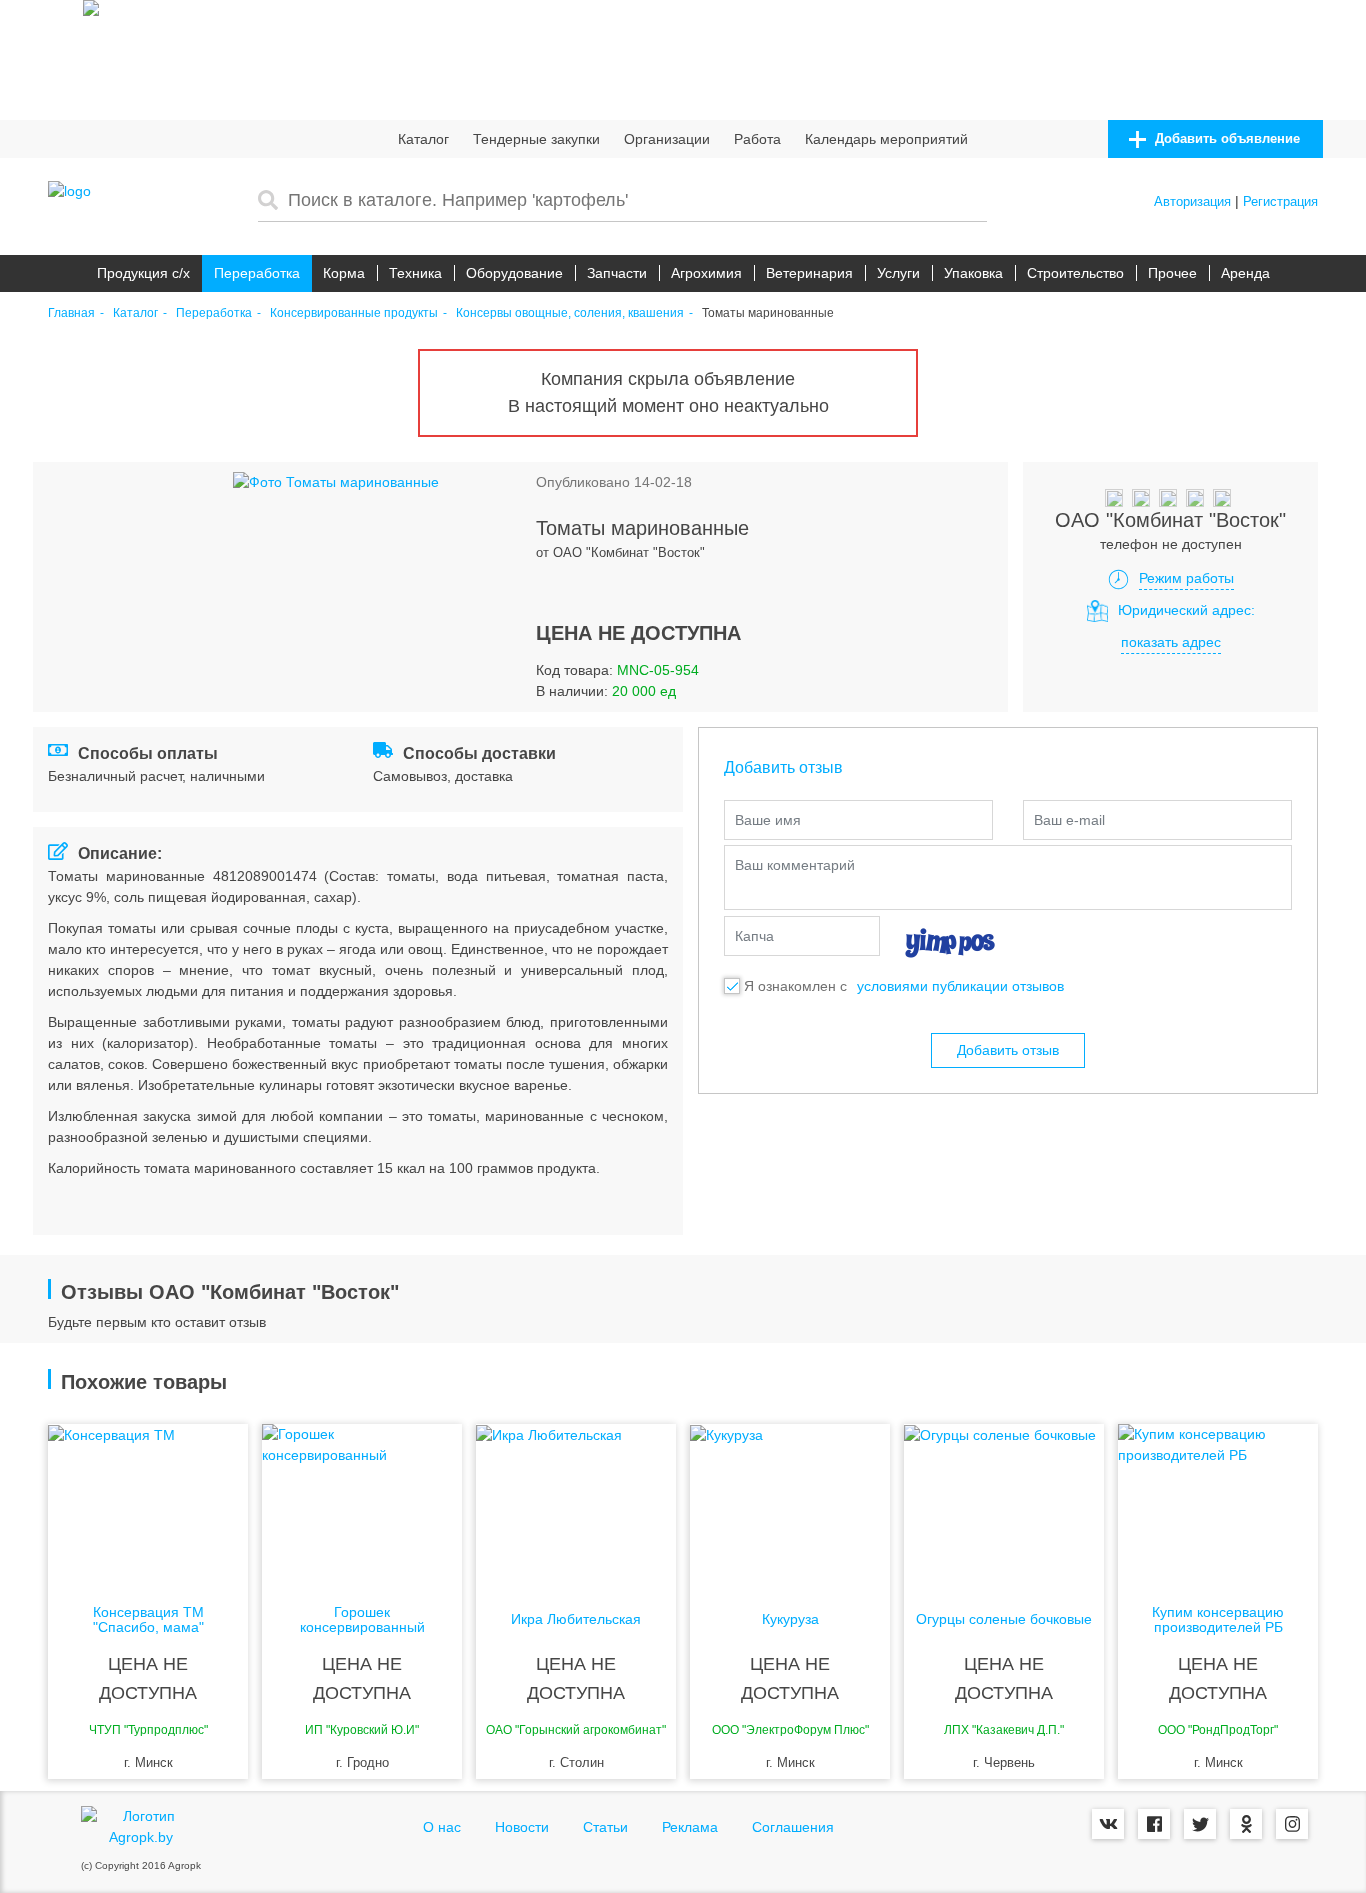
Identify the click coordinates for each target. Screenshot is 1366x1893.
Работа (757, 139)
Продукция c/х (143, 273)
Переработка (257, 273)
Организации (667, 139)
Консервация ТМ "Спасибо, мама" (148, 1620)
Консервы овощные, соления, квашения (570, 313)
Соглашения (793, 1827)
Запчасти (617, 273)
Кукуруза (790, 1619)
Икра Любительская (576, 1619)
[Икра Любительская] (576, 1504)
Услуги (898, 273)
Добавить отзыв (1008, 1050)
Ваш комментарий (795, 865)
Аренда (1245, 273)
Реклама (690, 1827)
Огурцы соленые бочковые (1004, 1619)
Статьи (605, 1827)
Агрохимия (706, 273)
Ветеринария (809, 273)
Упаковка (973, 273)
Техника (415, 273)
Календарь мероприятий (886, 139)
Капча (754, 936)
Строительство (1075, 273)
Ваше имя (768, 820)
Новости (522, 1827)
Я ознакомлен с (795, 986)
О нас (442, 1827)
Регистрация (1280, 201)
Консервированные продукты (354, 313)
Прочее (1172, 273)
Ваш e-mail (1069, 820)
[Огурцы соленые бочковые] (1004, 1504)
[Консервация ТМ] (148, 1504)
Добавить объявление (1225, 138)
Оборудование (514, 273)
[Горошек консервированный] (362, 1504)
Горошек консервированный (362, 1620)
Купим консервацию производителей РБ (1218, 1620)
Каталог (423, 139)
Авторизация (1192, 201)
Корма (344, 273)
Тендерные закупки (536, 139)
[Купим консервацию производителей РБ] (1218, 1504)
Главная (71, 313)
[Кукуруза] (790, 1504)
